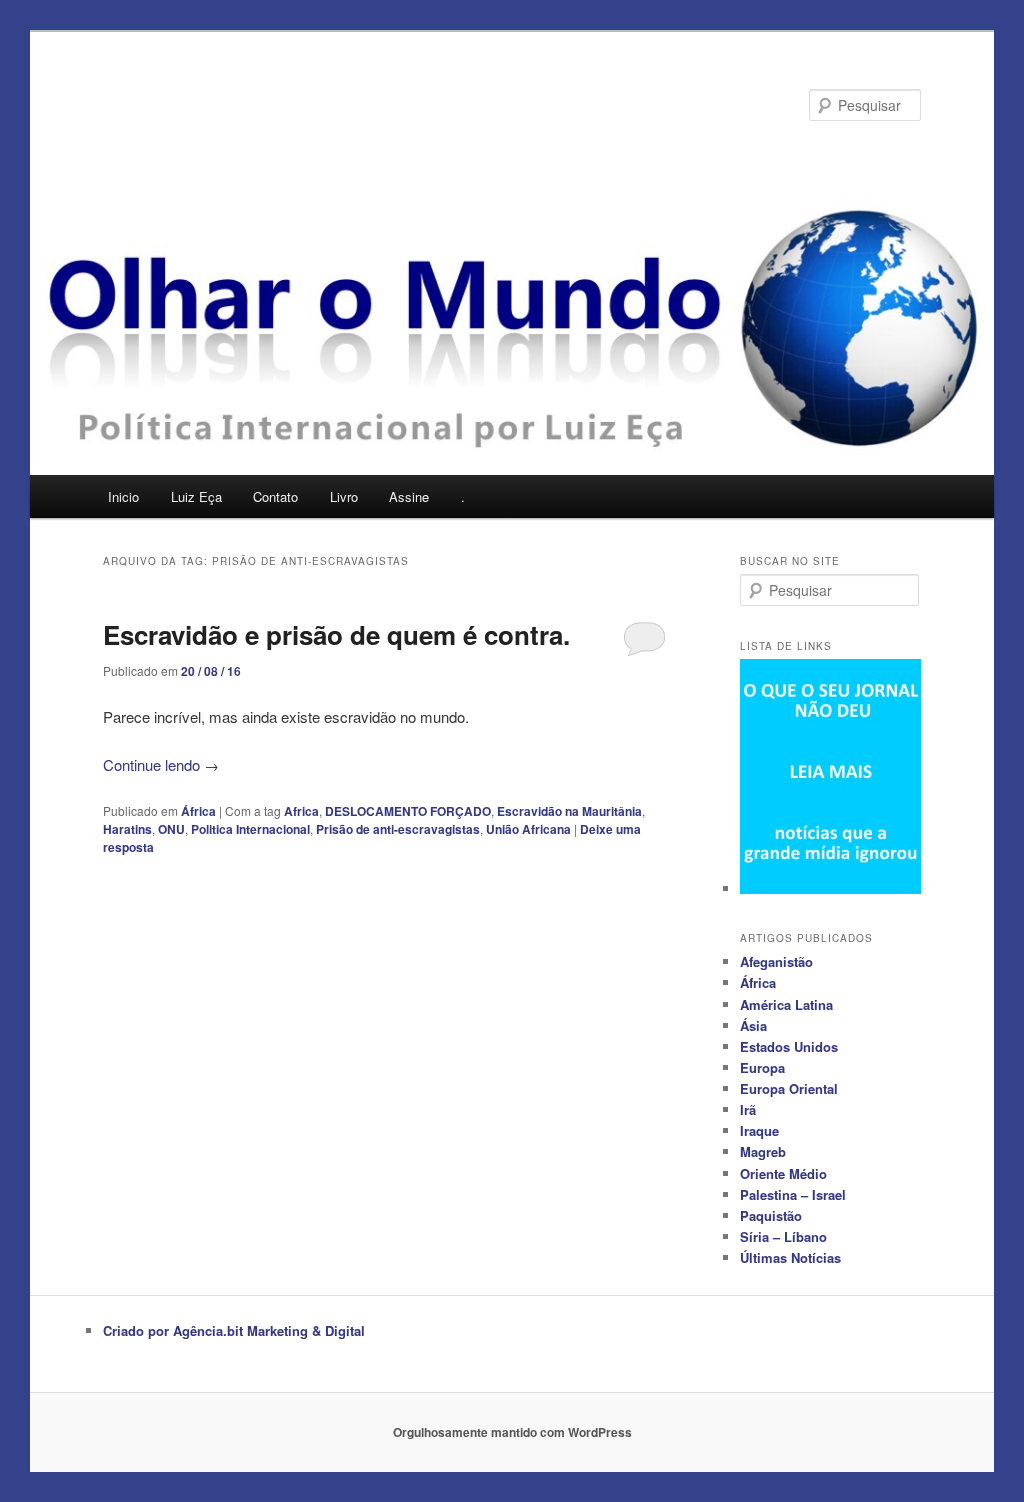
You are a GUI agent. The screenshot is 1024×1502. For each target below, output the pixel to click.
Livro (344, 496)
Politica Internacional (250, 829)
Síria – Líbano (783, 1236)
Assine (409, 496)
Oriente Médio (783, 1173)
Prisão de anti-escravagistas (398, 829)
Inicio (123, 496)
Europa (762, 1067)
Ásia (753, 1025)
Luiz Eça (196, 496)
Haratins (127, 829)
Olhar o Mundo (207, 104)
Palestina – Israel (793, 1194)
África (198, 811)
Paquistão (771, 1215)
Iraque (759, 1130)
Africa (301, 811)
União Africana (528, 829)
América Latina (786, 1004)
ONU (171, 829)
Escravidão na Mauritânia (569, 811)
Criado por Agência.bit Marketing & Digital (234, 1330)
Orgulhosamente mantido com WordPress (512, 1432)
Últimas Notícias (790, 1257)
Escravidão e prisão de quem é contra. (336, 634)
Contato (275, 496)
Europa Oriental (789, 1088)
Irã (748, 1109)
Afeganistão (776, 961)
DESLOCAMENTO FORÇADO (408, 811)
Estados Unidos (789, 1046)
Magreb (763, 1151)
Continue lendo (161, 764)
